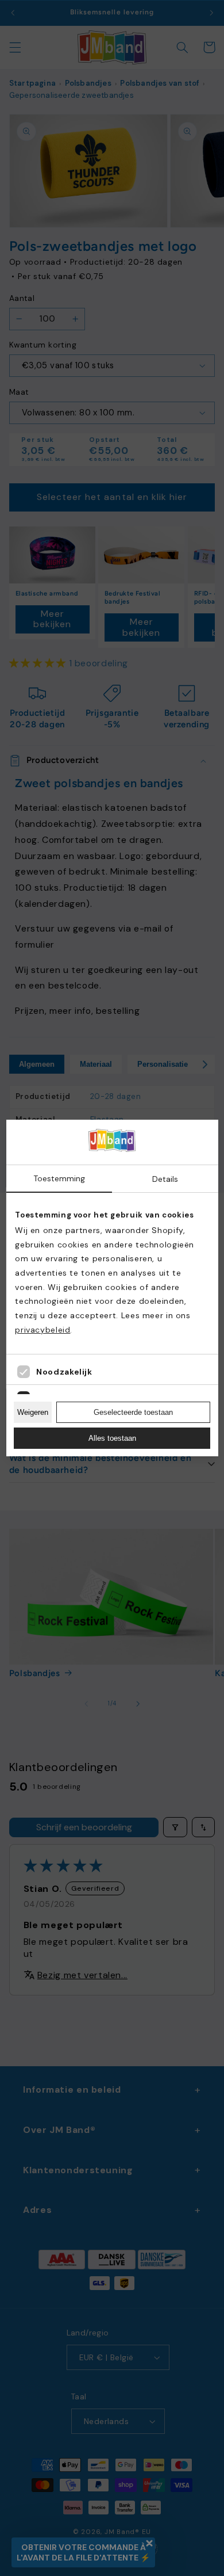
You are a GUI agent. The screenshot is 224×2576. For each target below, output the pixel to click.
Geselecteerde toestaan (133, 1412)
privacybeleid (43, 1330)
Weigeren (33, 1412)
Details (165, 1179)
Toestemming (59, 1178)
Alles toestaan (112, 1438)
